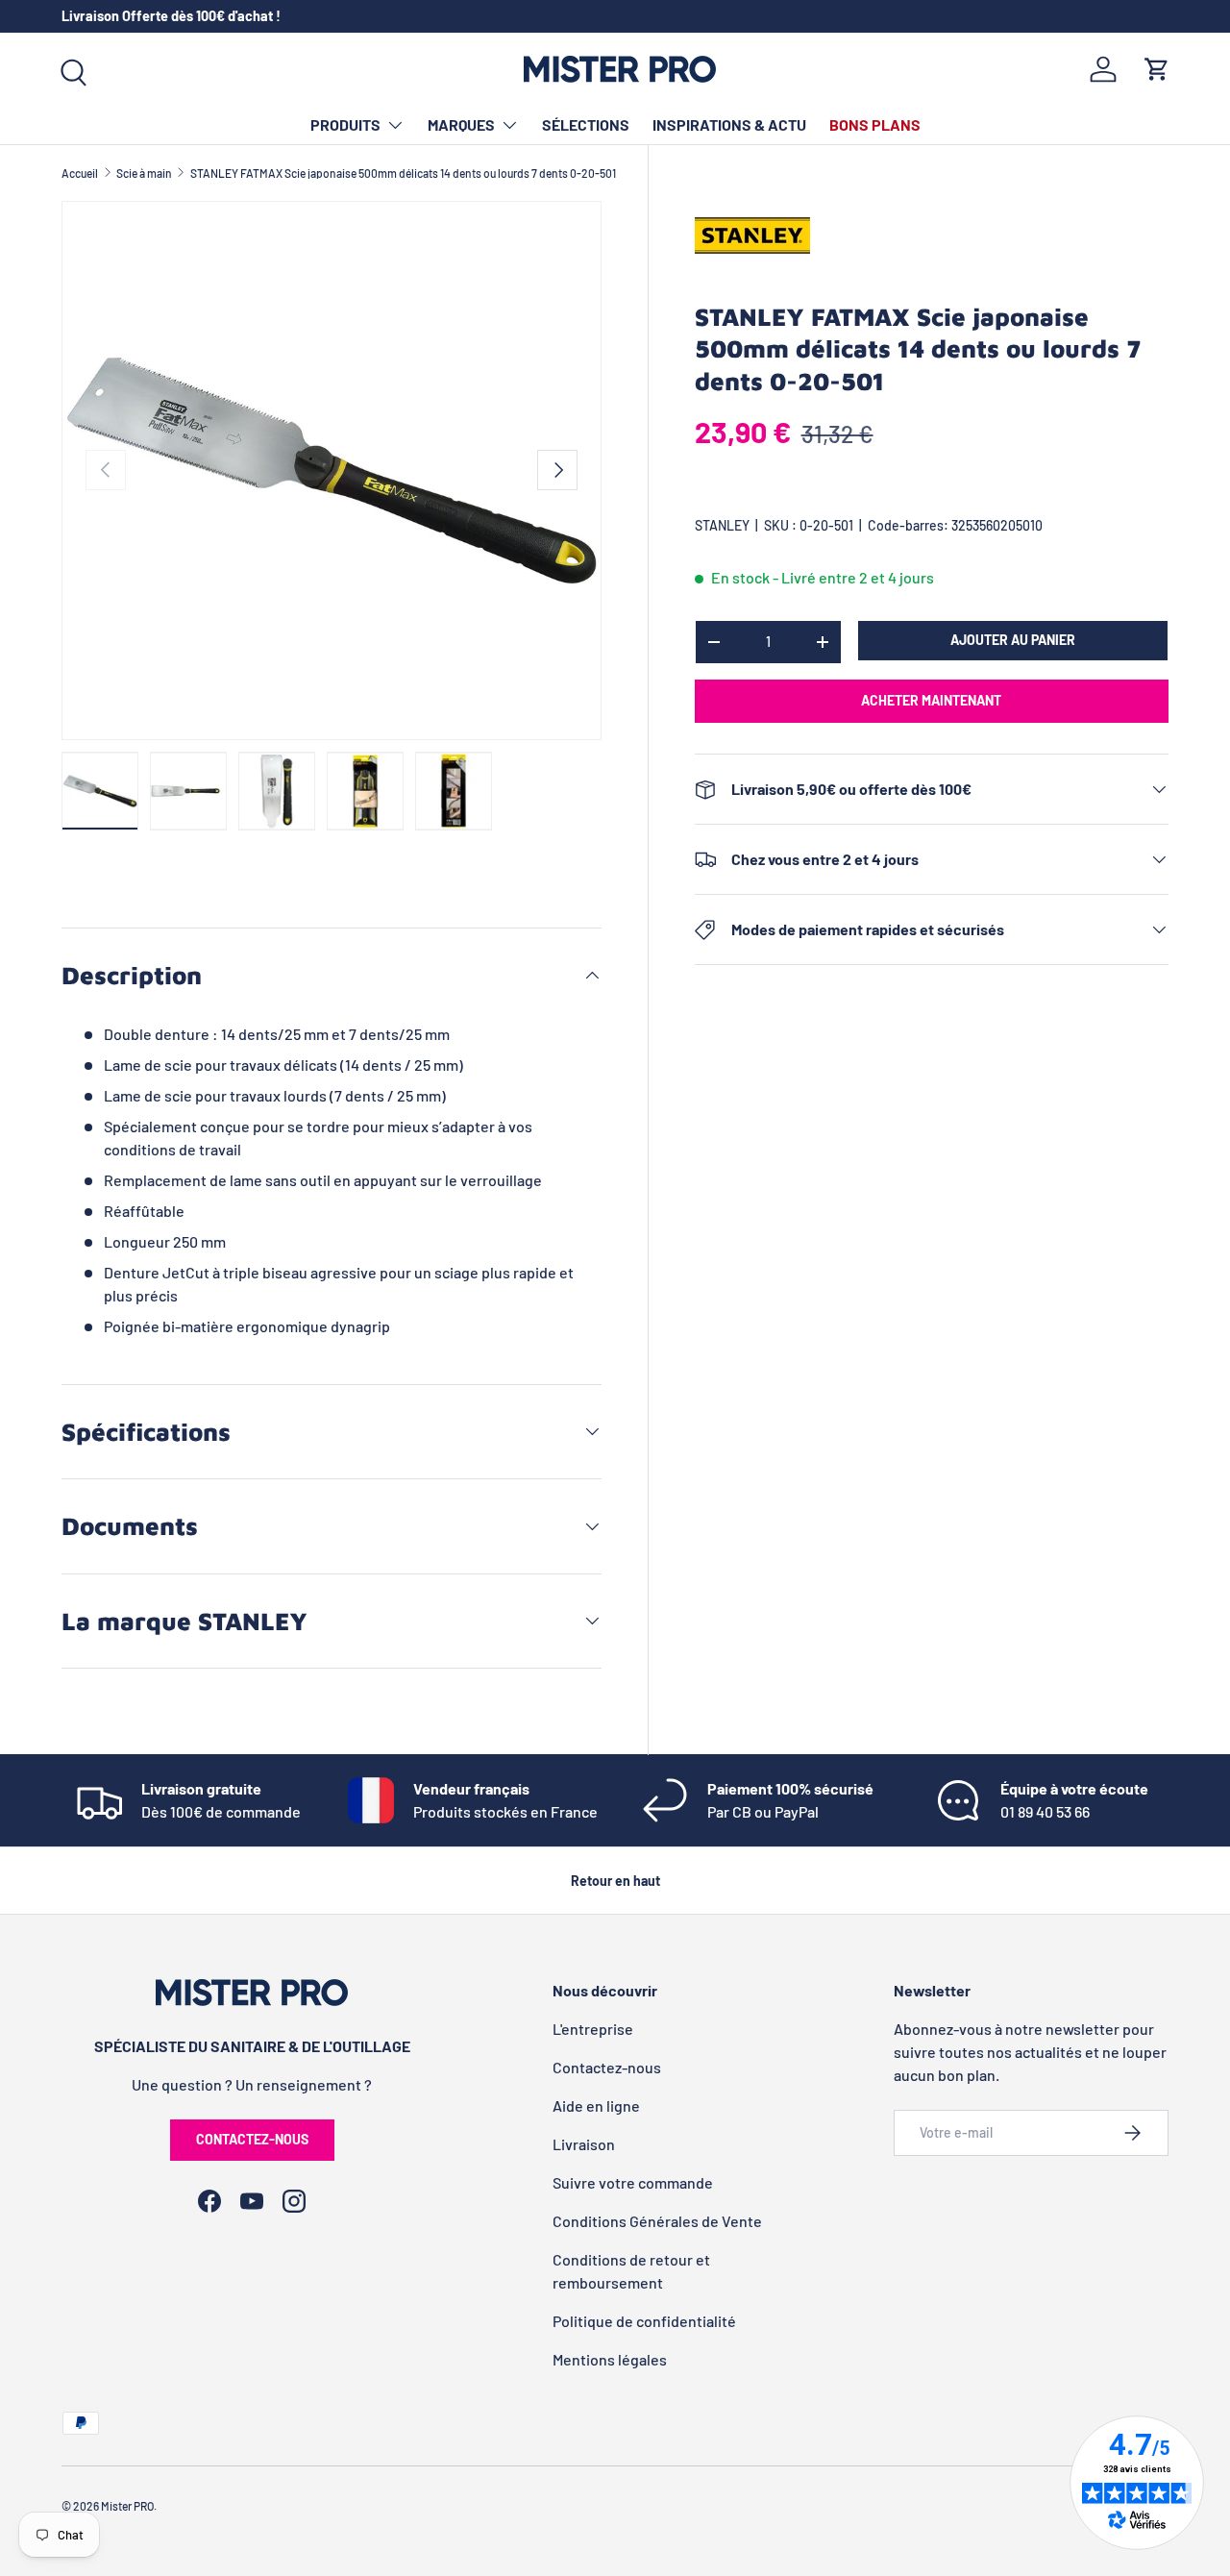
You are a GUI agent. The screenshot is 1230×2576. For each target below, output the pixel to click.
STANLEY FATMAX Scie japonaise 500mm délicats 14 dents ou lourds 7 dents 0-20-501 (403, 173)
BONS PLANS (875, 124)
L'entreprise (593, 2029)
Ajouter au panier (1013, 640)
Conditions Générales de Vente (657, 2221)
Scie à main (144, 173)
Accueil (80, 173)
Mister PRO (127, 2506)
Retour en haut (615, 1881)
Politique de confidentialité (644, 2321)
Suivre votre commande (633, 2182)
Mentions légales (610, 2359)
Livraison (584, 2144)
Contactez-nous (252, 2139)
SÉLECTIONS (586, 124)
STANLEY (722, 525)
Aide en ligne (596, 2105)
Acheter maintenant (931, 700)
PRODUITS (345, 124)
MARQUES (461, 124)
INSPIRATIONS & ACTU (729, 124)
